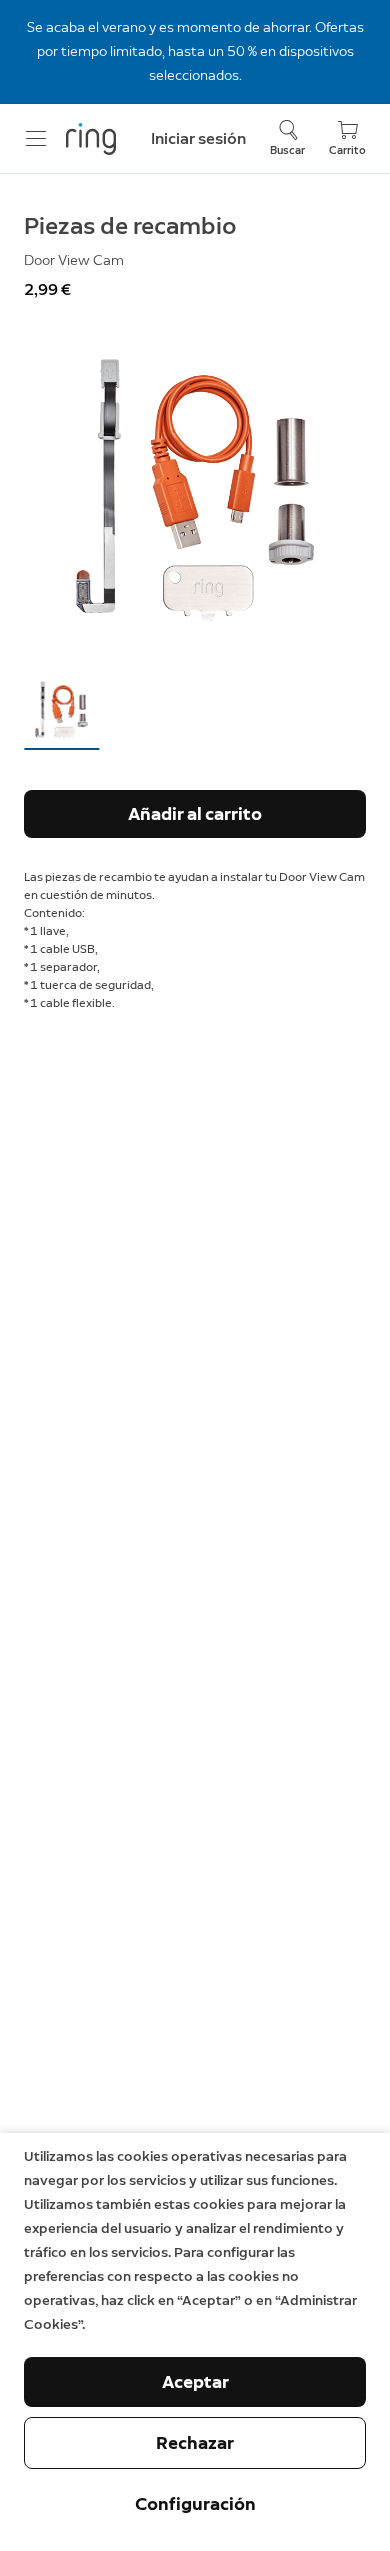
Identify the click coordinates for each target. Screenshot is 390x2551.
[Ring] (91, 139)
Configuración (195, 2504)
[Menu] (36, 139)
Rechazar (195, 2443)
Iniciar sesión (198, 138)
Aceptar (195, 2382)
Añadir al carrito (195, 814)
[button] (61, 710)
